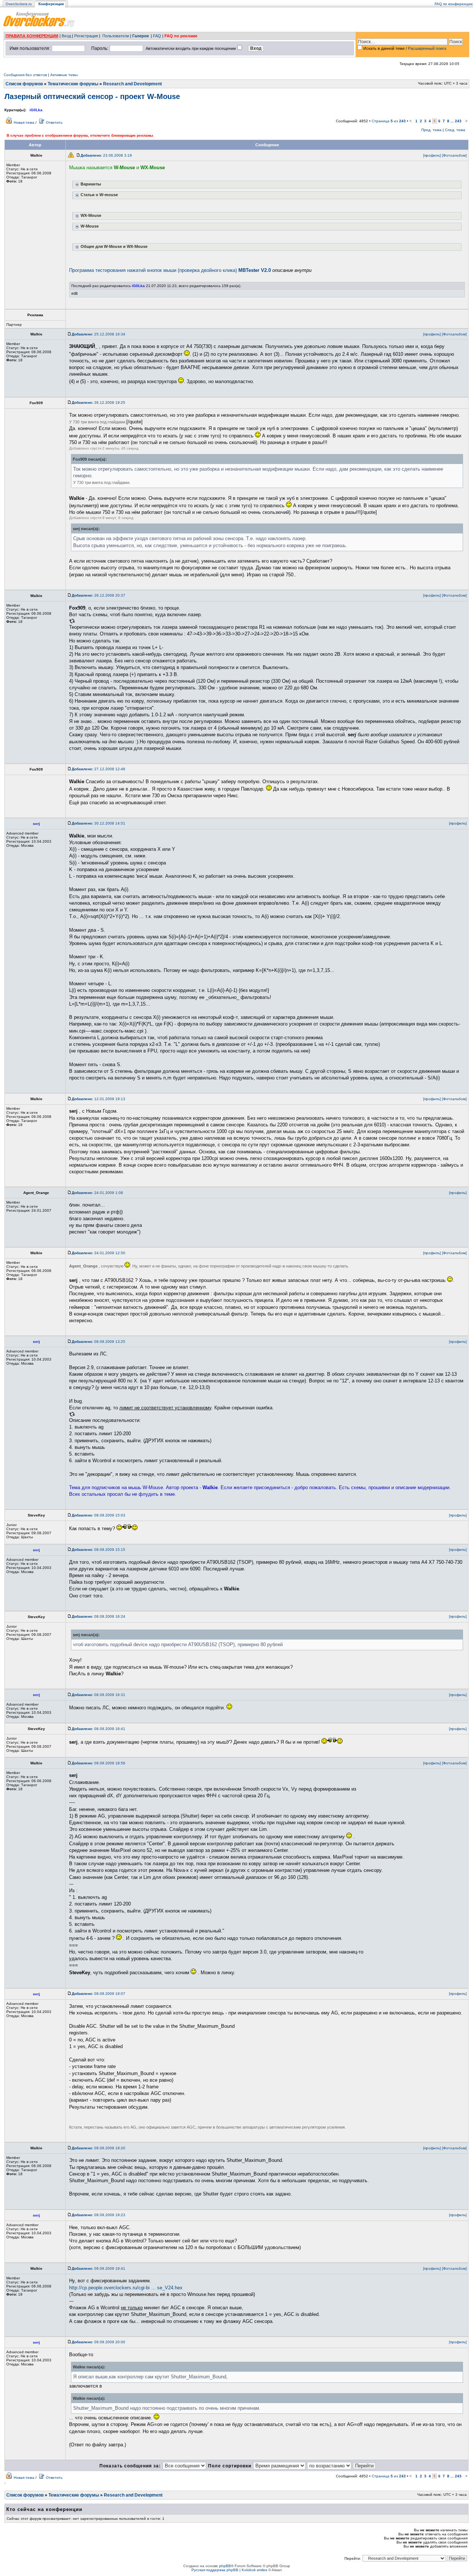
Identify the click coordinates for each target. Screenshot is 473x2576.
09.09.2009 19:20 (98, 2148)
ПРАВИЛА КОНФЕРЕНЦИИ (32, 36)
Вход (66, 36)
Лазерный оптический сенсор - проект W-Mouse (92, 96)
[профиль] (432, 155)
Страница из (389, 121)
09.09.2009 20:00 (98, 2342)
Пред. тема (431, 130)
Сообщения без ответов (25, 75)
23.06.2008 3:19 (106, 155)
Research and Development (132, 84)
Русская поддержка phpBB (215, 2570)
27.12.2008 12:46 (98, 769)
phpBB (225, 2566)
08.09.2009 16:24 (98, 1616)
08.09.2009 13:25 (98, 1342)
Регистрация (86, 36)
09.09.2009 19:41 (98, 2268)
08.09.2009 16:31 (98, 1695)
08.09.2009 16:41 (98, 1729)
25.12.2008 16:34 (98, 334)
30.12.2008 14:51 (98, 823)
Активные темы (64, 75)
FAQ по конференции (454, 4)
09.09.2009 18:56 (98, 1763)
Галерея (140, 36)
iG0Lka (36, 110)
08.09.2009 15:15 (98, 1550)
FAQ (157, 36)
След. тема (455, 130)
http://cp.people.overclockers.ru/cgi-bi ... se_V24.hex (126, 2288)
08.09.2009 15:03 (98, 1515)
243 (458, 121)
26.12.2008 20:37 (98, 595)
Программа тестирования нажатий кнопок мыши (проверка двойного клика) (170, 270)
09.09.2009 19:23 (98, 2215)
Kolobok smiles (254, 2570)
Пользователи (116, 36)
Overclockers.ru (19, 4)
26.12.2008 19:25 (98, 402)
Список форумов (24, 84)
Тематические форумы (73, 84)
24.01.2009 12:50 (98, 1253)
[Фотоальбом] (454, 155)
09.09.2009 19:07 (98, 1994)
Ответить (54, 122)
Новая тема (24, 122)
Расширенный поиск (427, 48)
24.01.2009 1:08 (97, 1193)
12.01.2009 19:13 (98, 1099)
